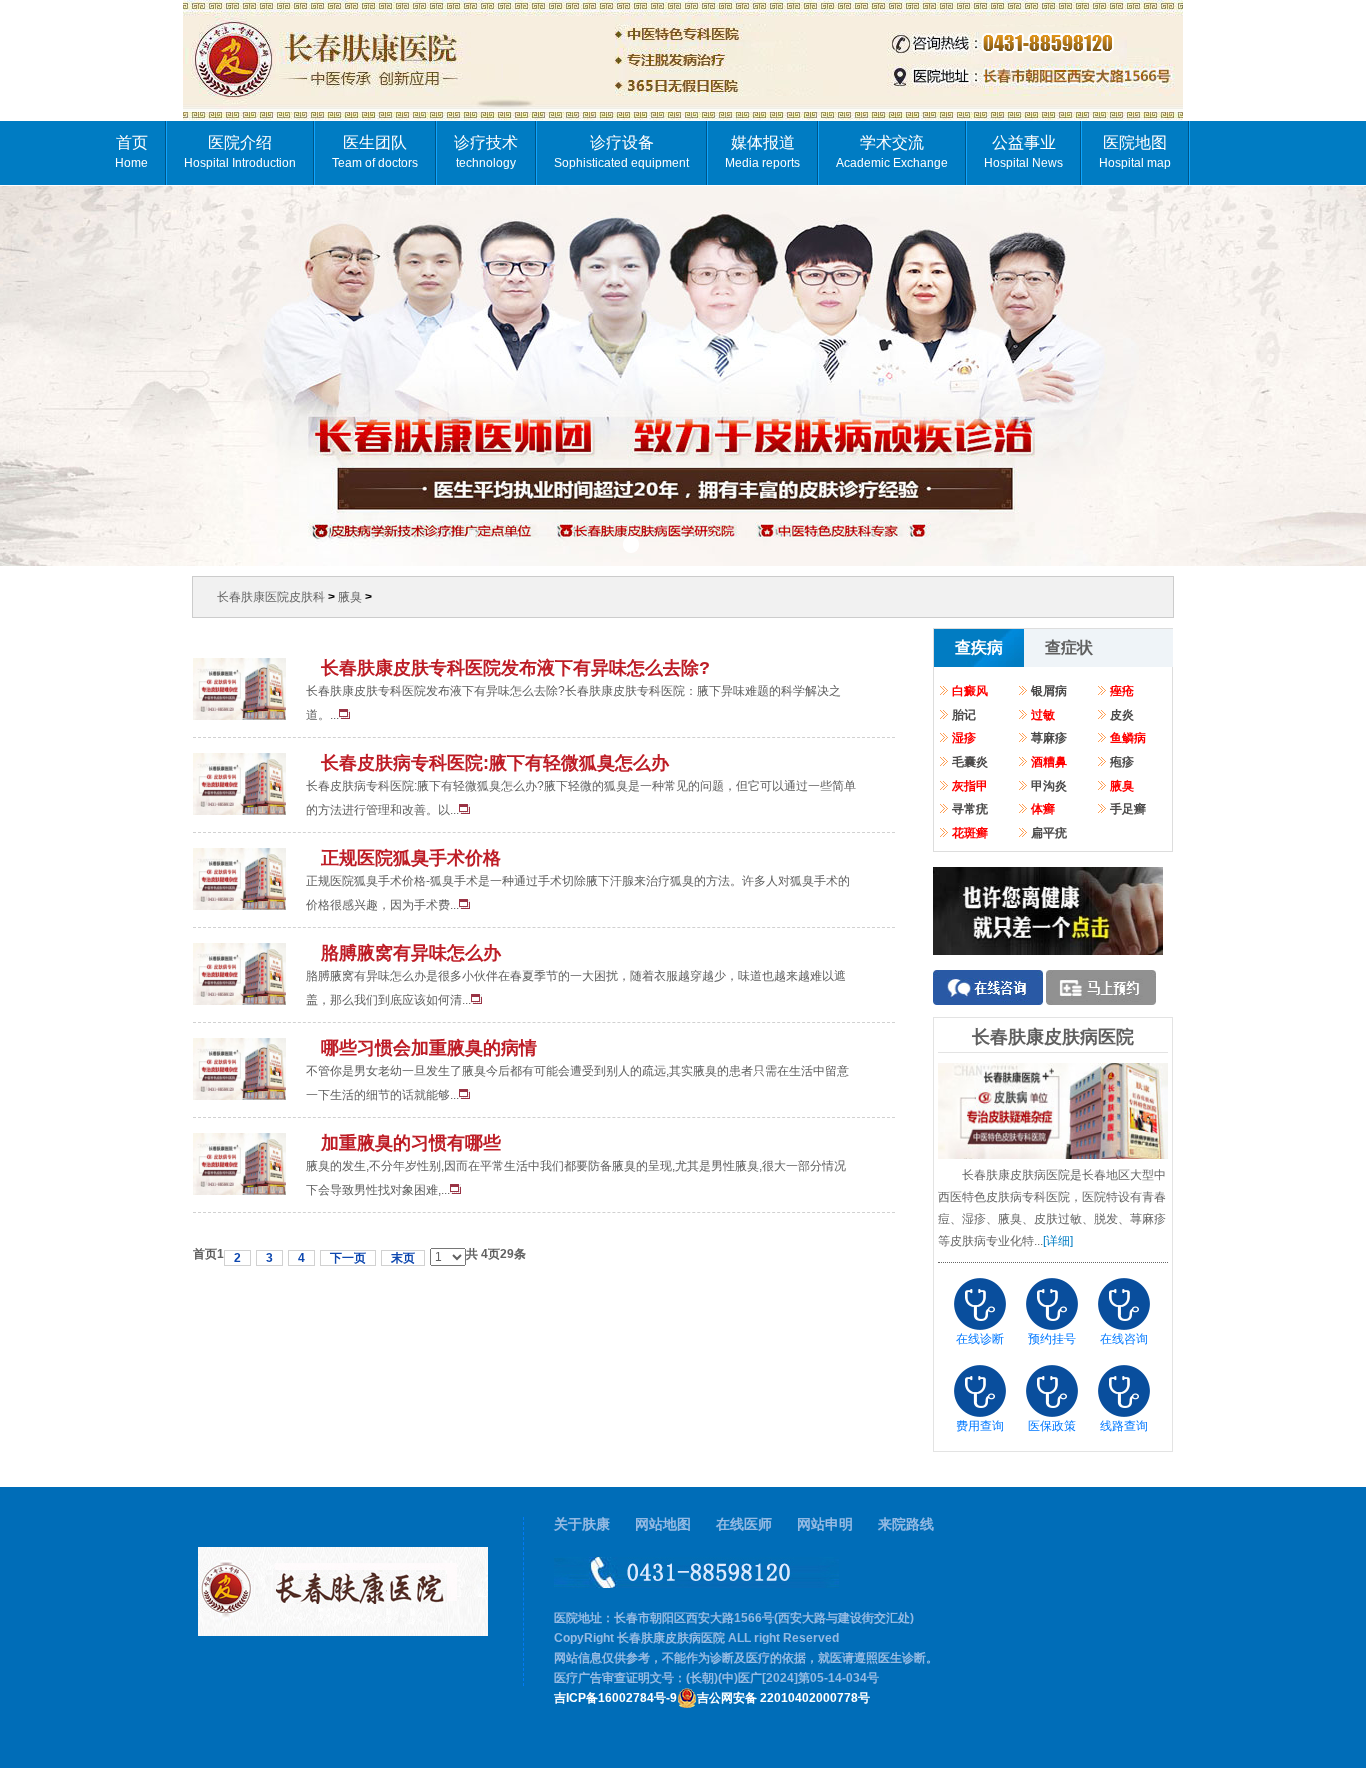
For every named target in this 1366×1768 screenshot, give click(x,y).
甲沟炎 (1049, 786)
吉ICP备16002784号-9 (615, 1698)
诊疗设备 (621, 152)
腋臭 (350, 597)
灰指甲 (970, 786)
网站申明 (825, 1524)
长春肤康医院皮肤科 (271, 597)
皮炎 (1122, 715)
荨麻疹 (1049, 738)
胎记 (964, 715)
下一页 (348, 1258)
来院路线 (906, 1524)
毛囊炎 (970, 762)
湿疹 (964, 738)
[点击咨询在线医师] (1048, 947)
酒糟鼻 (1049, 762)
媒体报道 (762, 152)
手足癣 (1128, 809)
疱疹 (1122, 762)
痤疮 (1122, 691)
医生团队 (375, 152)
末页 (403, 1258)
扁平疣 (1049, 833)
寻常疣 (970, 809)
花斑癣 (970, 833)
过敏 (1043, 715)
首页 (131, 152)
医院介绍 (240, 152)
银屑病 (1049, 691)
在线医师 (744, 1524)
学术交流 (892, 152)
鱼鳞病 (1128, 738)
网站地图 (663, 1524)
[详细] (1058, 1241)
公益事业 (1023, 152)
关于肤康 (582, 1524)
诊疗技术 (486, 152)
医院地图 (1135, 152)
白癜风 (970, 691)
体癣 (1043, 809)
